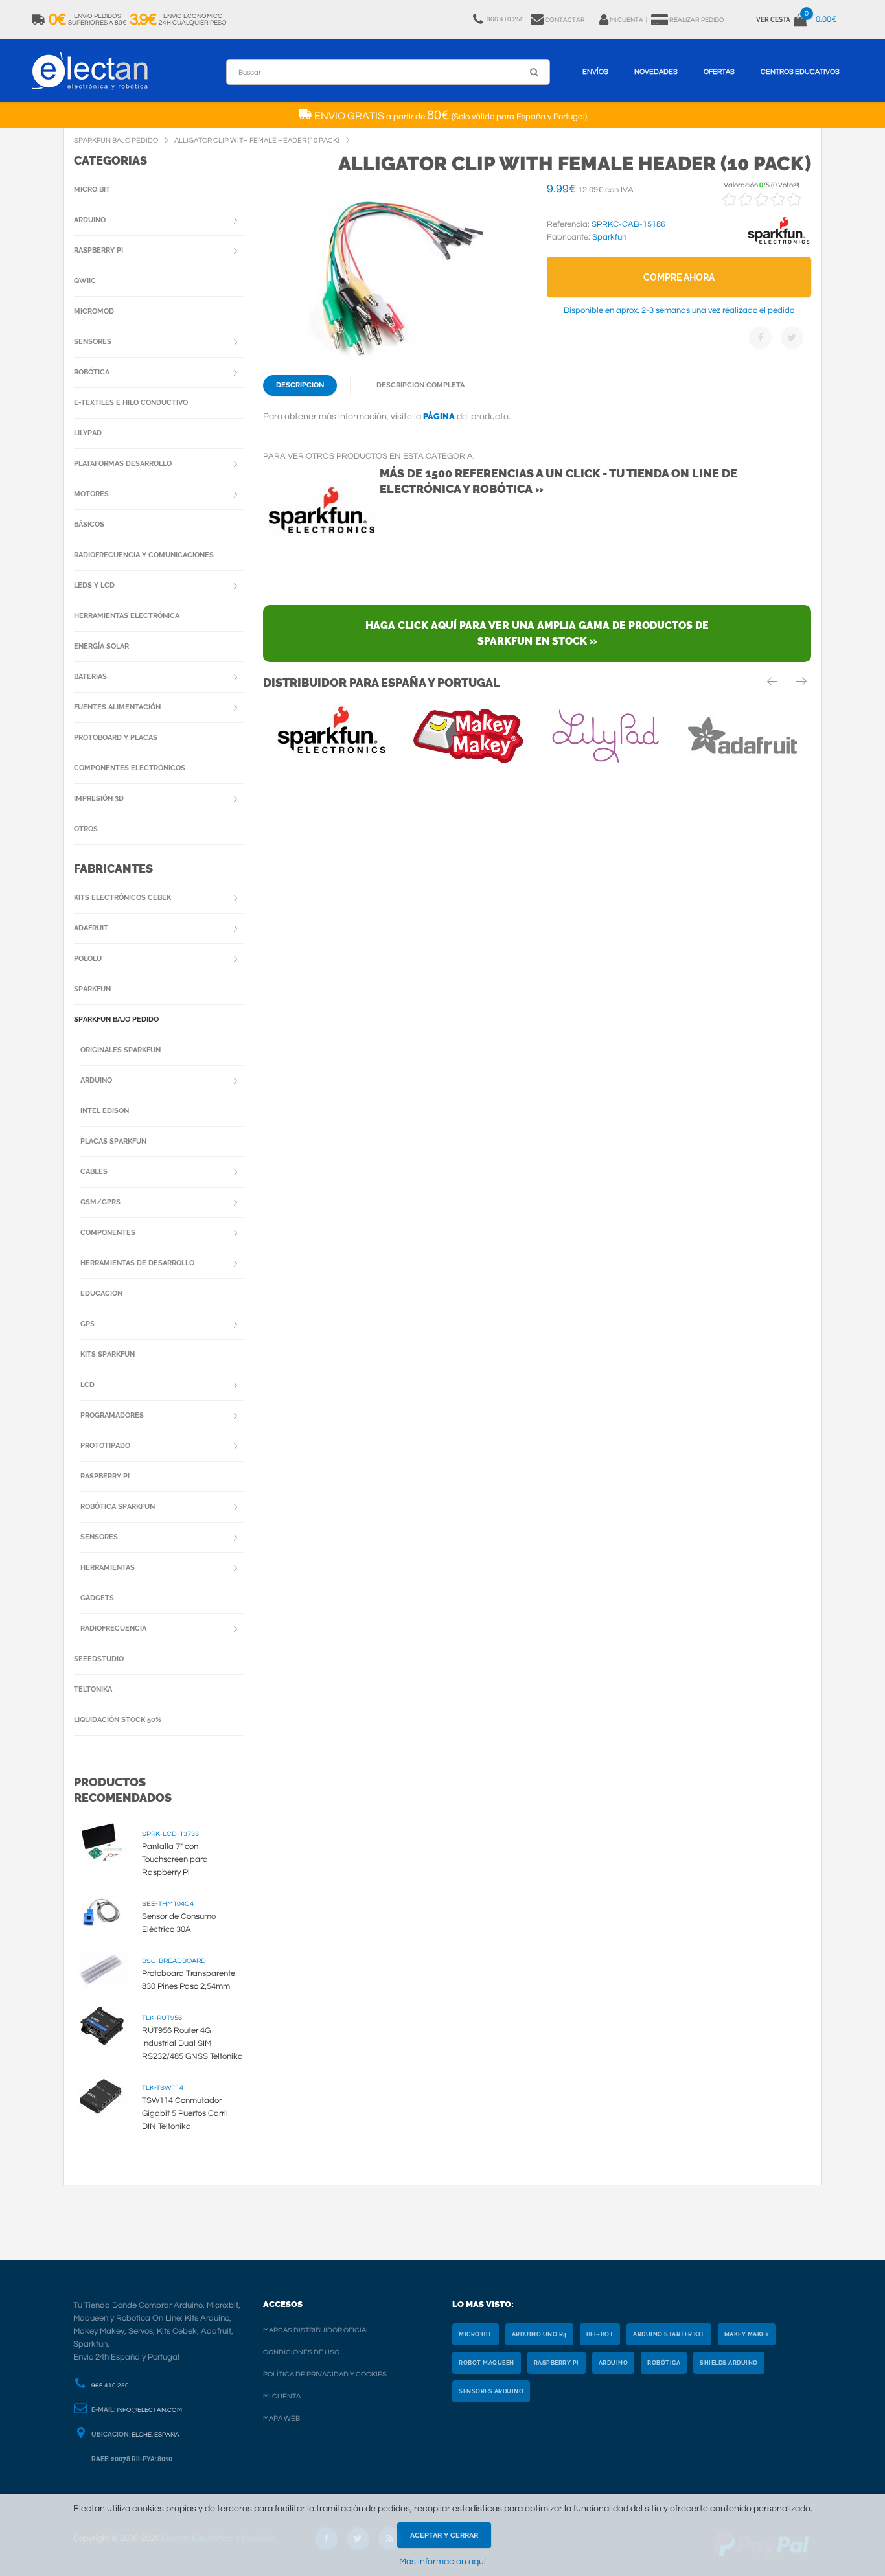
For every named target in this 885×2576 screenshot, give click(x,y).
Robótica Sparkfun (118, 1507)
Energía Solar (101, 646)
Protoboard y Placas (116, 738)
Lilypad (88, 433)
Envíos (595, 72)
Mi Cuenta (282, 2396)
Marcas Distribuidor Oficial (316, 2330)
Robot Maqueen (487, 2363)
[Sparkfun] (779, 244)
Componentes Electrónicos (130, 768)
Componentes (108, 1233)
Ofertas (719, 72)
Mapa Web (282, 2418)
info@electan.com (149, 2410)
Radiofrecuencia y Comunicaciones (144, 555)
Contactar (565, 20)
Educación (101, 1294)
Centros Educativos (800, 72)
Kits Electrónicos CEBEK (122, 898)
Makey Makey (747, 2334)
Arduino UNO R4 (539, 2334)
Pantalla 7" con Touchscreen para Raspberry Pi (175, 1859)
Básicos (89, 524)
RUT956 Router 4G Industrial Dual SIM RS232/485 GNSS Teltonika (192, 2043)
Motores (91, 494)
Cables (94, 1172)
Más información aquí (442, 2562)
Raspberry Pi (98, 250)
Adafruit (91, 928)
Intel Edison (105, 1111)
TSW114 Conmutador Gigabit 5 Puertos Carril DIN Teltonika (185, 2113)
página (439, 416)
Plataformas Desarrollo (123, 464)
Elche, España (155, 2435)
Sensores (93, 342)
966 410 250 (110, 2386)
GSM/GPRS (100, 1202)
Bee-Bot (600, 2334)
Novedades (656, 72)
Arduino (90, 220)
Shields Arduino (729, 2363)
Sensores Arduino (491, 2391)
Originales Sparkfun (121, 1050)
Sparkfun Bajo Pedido (116, 1019)
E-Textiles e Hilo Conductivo (131, 403)
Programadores (112, 1415)
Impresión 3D (99, 799)
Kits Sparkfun (108, 1354)
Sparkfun (92, 989)
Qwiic (85, 281)
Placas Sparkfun (113, 1141)
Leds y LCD (94, 585)
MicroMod (94, 311)
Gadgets (97, 1598)
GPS (87, 1324)
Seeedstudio (99, 1659)
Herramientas (108, 1568)
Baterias (90, 677)
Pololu (88, 959)
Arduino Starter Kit (669, 2334)
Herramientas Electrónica (127, 616)
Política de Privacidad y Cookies (325, 2374)
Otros (86, 829)
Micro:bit (92, 190)
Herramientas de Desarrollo (137, 1263)
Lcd (87, 1385)
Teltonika (93, 1689)
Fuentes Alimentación (117, 707)
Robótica (92, 372)
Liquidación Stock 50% (118, 1720)
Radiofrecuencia (113, 1628)
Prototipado (105, 1446)
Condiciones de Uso (301, 2352)
